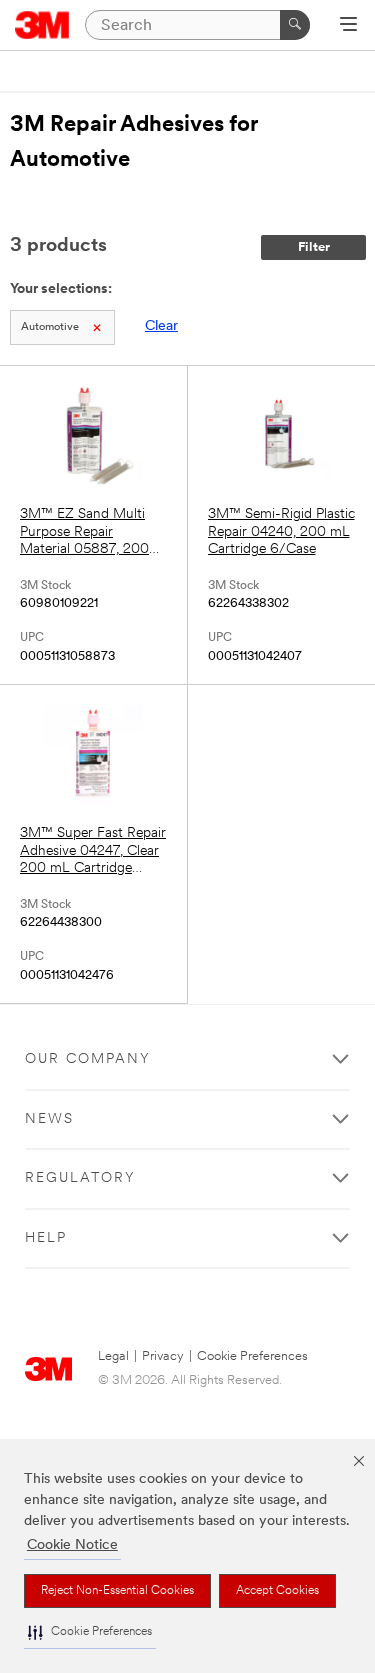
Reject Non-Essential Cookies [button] (117, 1591)
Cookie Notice (72, 1545)
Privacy (163, 1356)
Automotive (50, 327)
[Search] (295, 25)
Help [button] (46, 1238)
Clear (161, 326)
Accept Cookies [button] (277, 1591)
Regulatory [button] (80, 1178)
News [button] (49, 1119)
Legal (113, 1356)
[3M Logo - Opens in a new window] (42, 25)
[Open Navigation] (348, 26)
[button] (90, 1632)
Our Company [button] (88, 1059)
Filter (314, 247)
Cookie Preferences (252, 1356)
